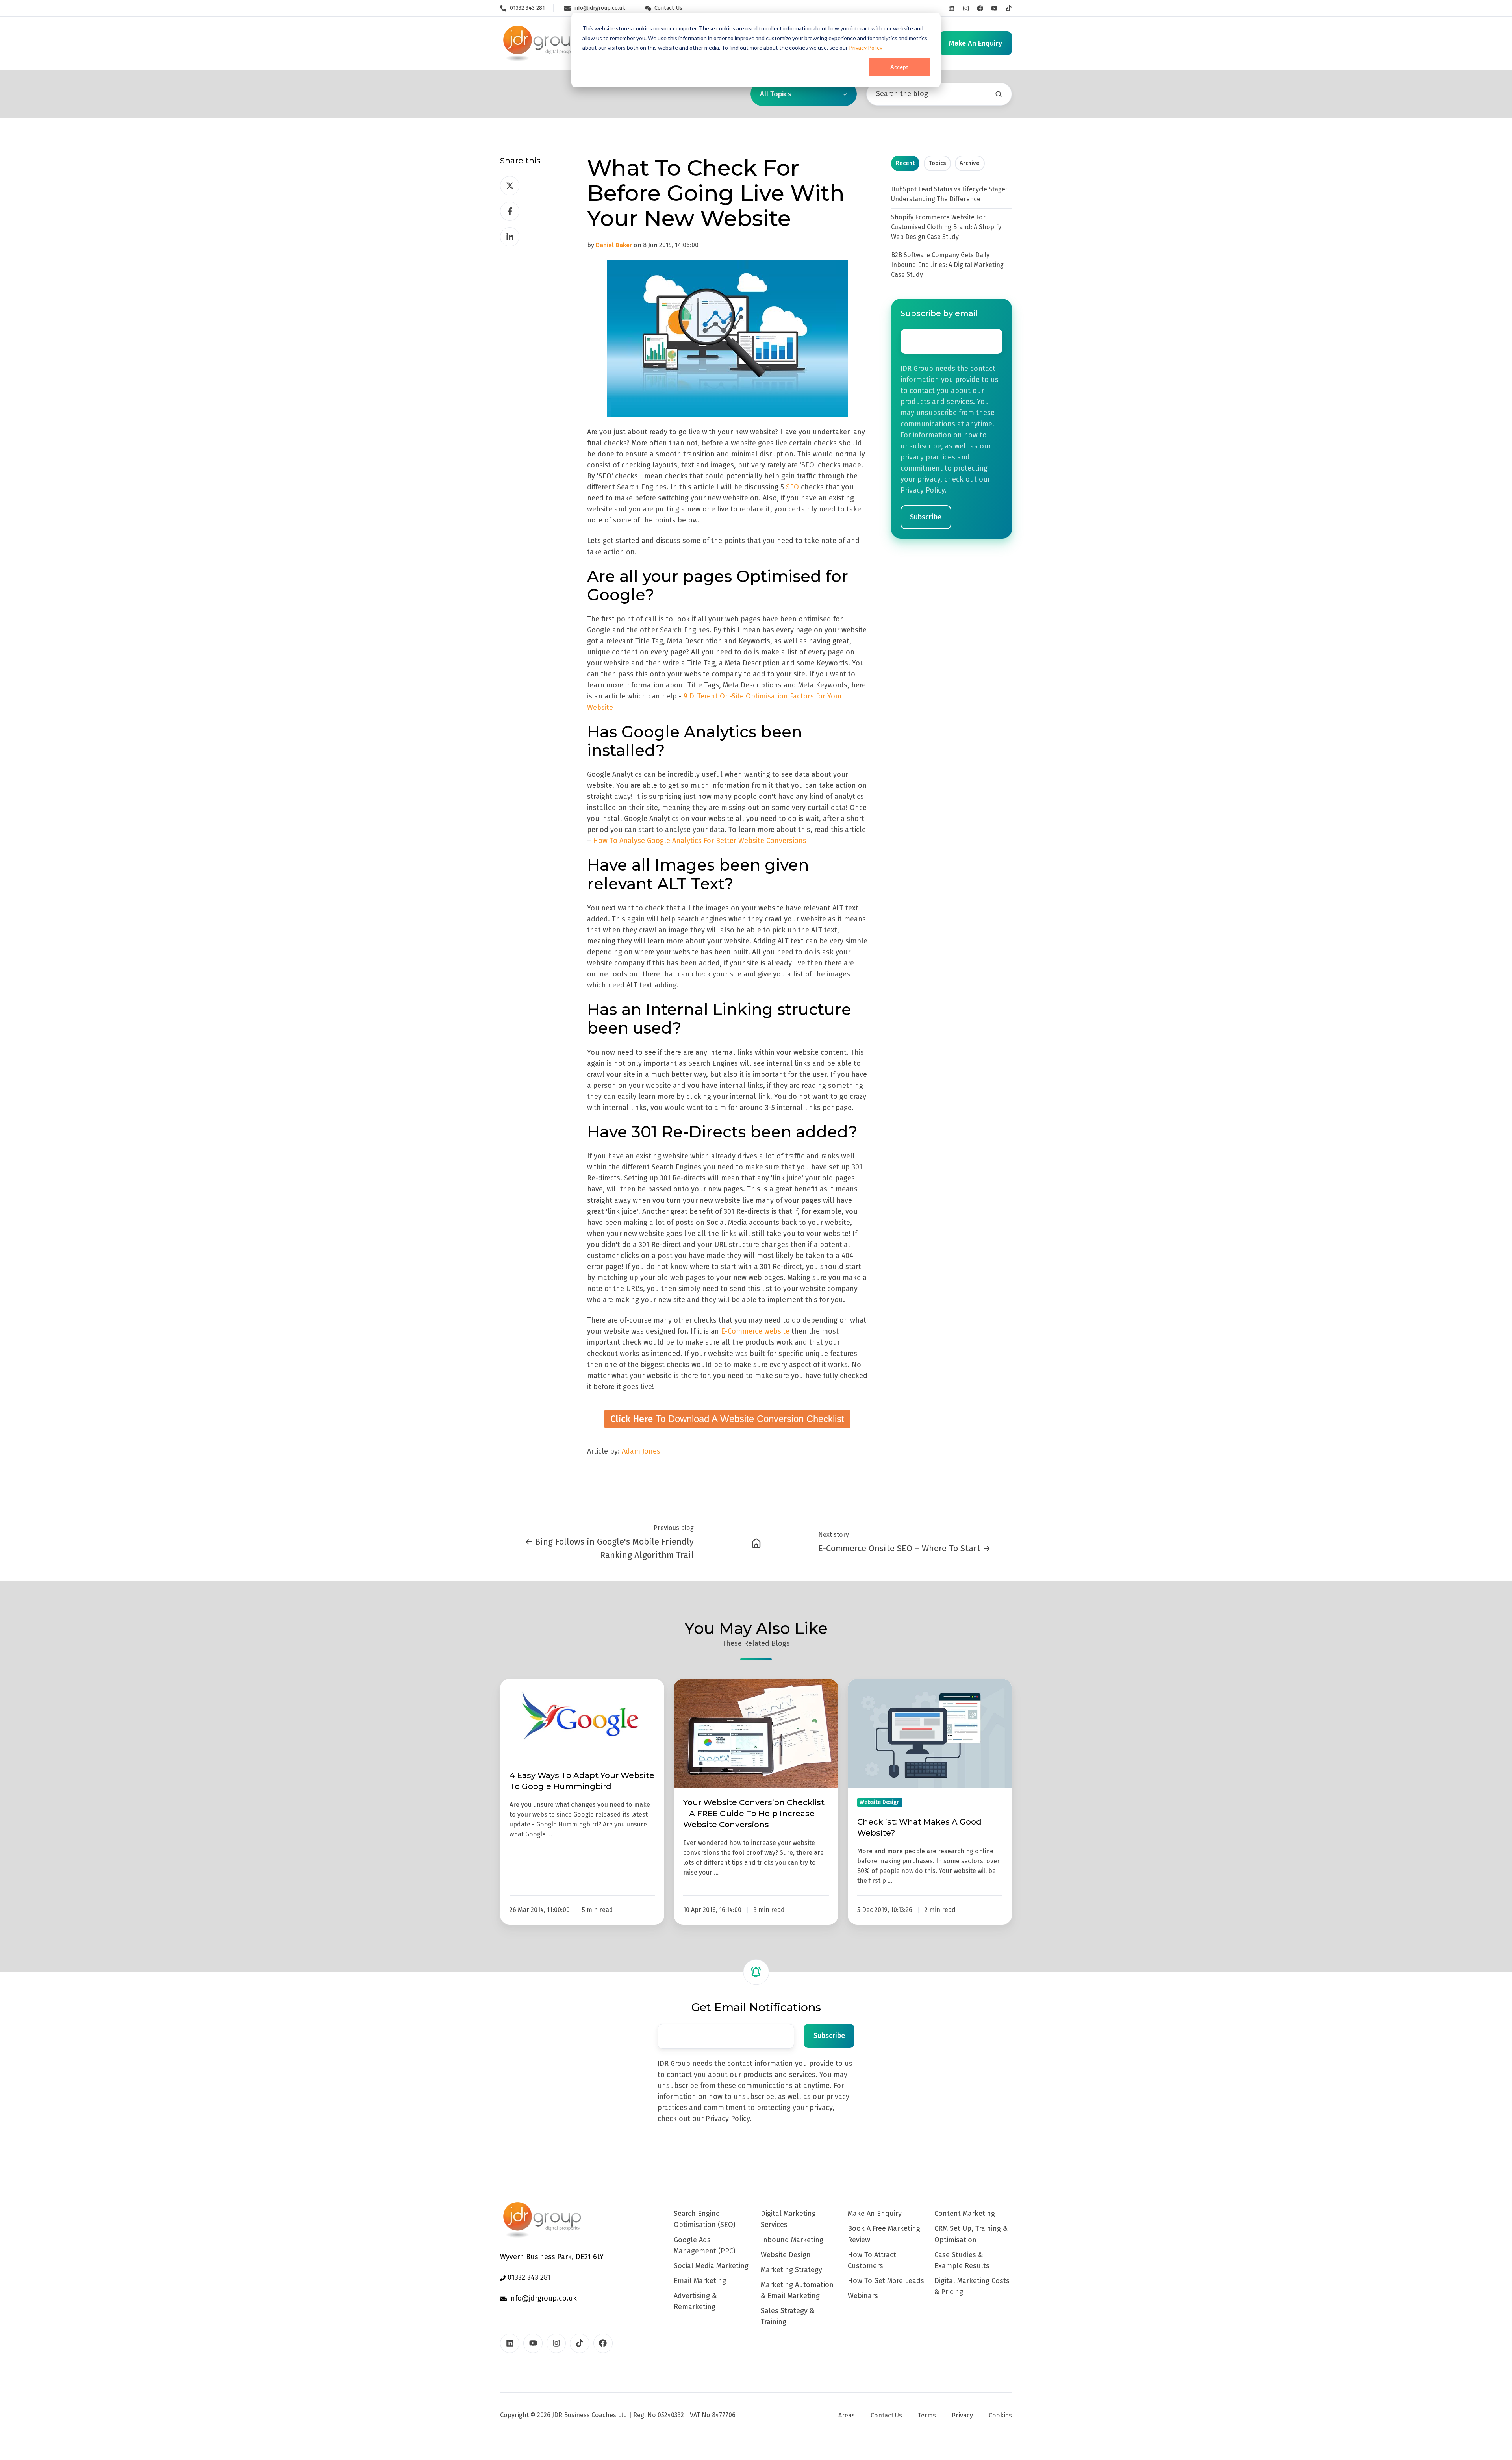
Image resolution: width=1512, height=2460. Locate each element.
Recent (905, 163)
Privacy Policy (866, 47)
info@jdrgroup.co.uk (542, 2298)
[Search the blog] (999, 94)
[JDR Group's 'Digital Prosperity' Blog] (756, 1543)
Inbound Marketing (792, 2240)
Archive (970, 163)
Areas (847, 2415)
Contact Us (886, 2415)
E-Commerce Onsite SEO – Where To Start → (904, 1548)
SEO (792, 487)
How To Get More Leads (886, 2281)
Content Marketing (965, 2214)
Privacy (962, 2415)
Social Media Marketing (711, 2266)
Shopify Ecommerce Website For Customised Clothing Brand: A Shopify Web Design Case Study (946, 227)
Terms (927, 2415)
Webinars (863, 2296)
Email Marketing (700, 2281)
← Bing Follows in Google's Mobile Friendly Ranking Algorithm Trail (609, 1548)
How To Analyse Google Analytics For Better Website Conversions (700, 841)
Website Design (786, 2255)
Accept (899, 67)
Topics (937, 163)
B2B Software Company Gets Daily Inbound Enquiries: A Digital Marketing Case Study (947, 265)
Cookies (1000, 2415)
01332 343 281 (528, 2277)
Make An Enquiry (875, 2214)
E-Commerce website (755, 1331)
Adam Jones (641, 1451)
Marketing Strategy (791, 2270)
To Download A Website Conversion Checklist (727, 1419)
